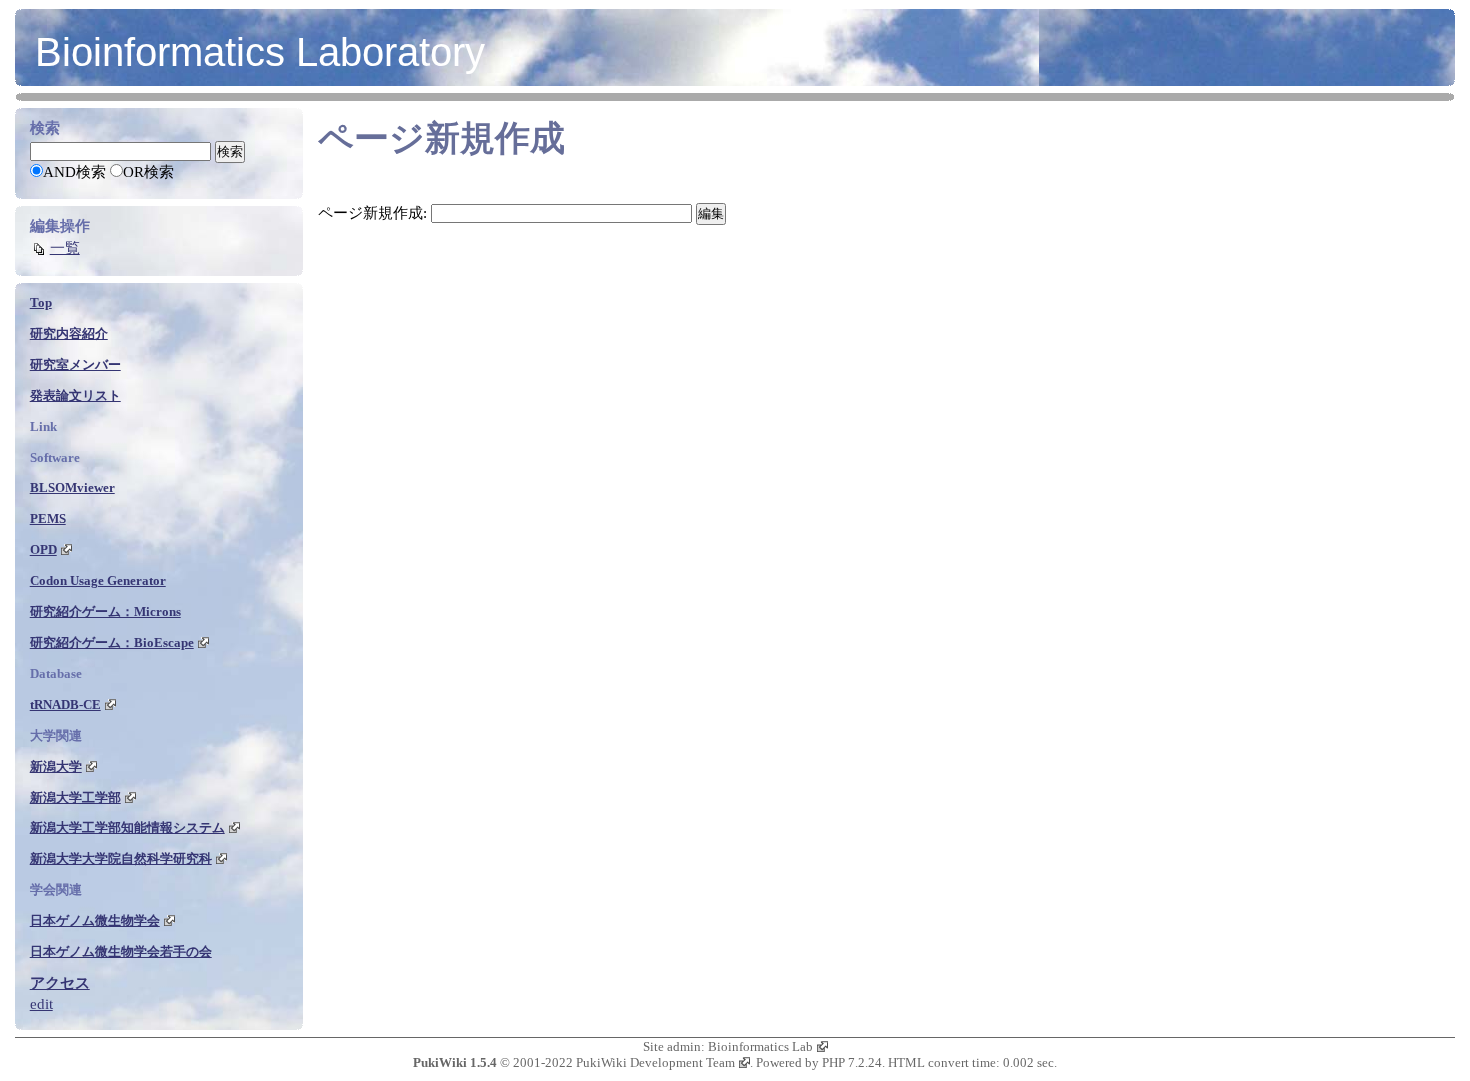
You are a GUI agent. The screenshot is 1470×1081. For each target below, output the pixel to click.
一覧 (65, 248)
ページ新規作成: (372, 213)
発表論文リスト (75, 395)
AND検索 (74, 172)
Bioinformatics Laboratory (260, 52)
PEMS (48, 518)
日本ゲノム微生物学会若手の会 (121, 951)
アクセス (60, 983)
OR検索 (148, 172)
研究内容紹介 (69, 333)
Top (41, 302)
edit (41, 1004)
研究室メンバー (75, 364)
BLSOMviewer (72, 487)
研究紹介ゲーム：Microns (105, 611)
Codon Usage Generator (98, 580)
